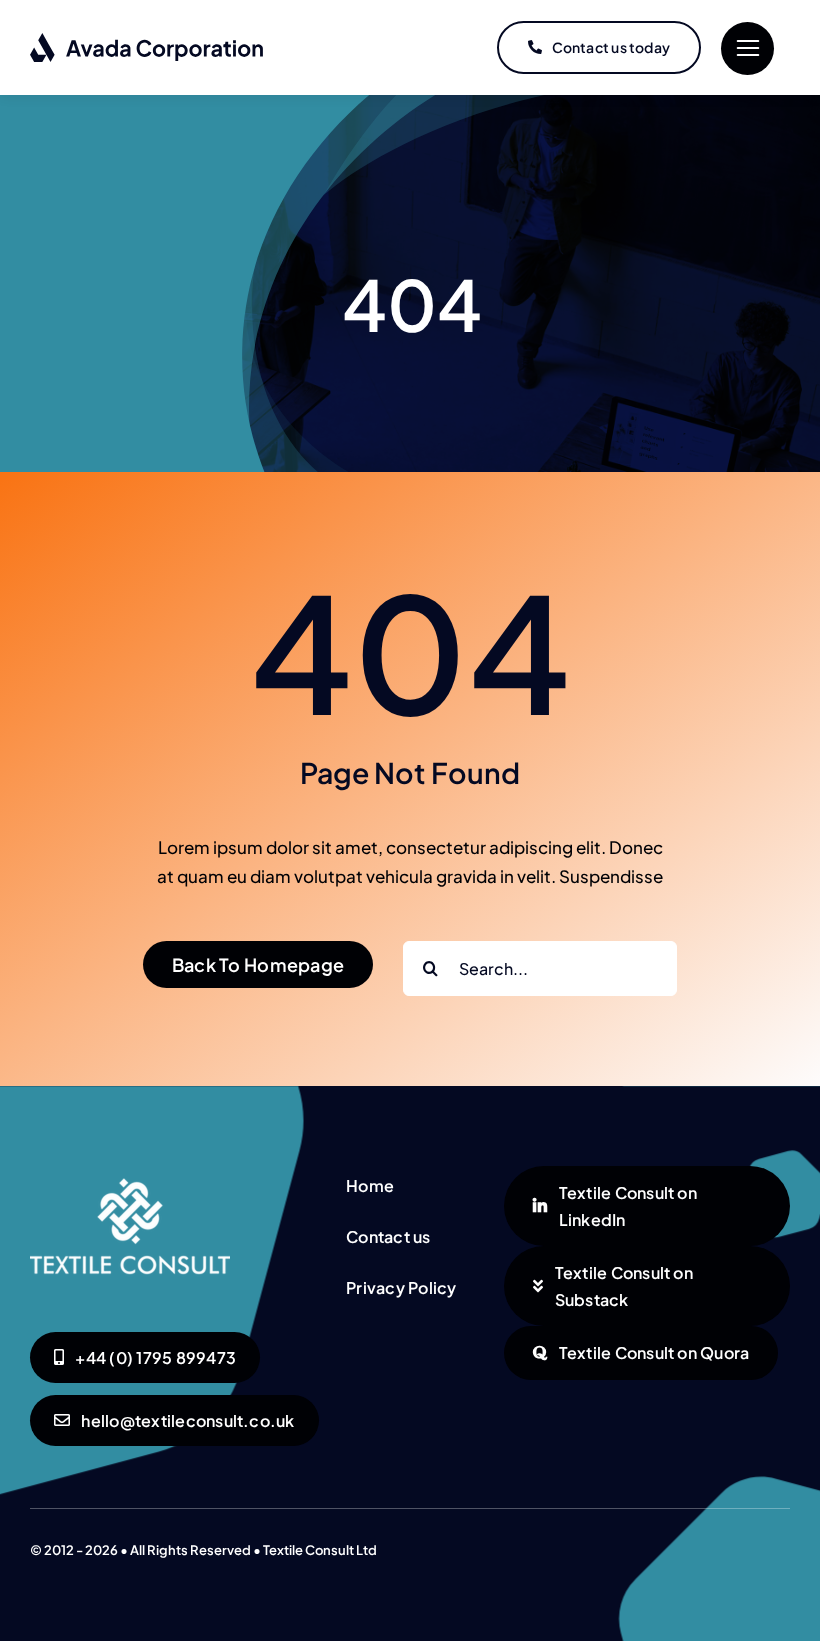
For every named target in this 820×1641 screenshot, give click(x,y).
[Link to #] (747, 48)
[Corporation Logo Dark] (147, 40)
